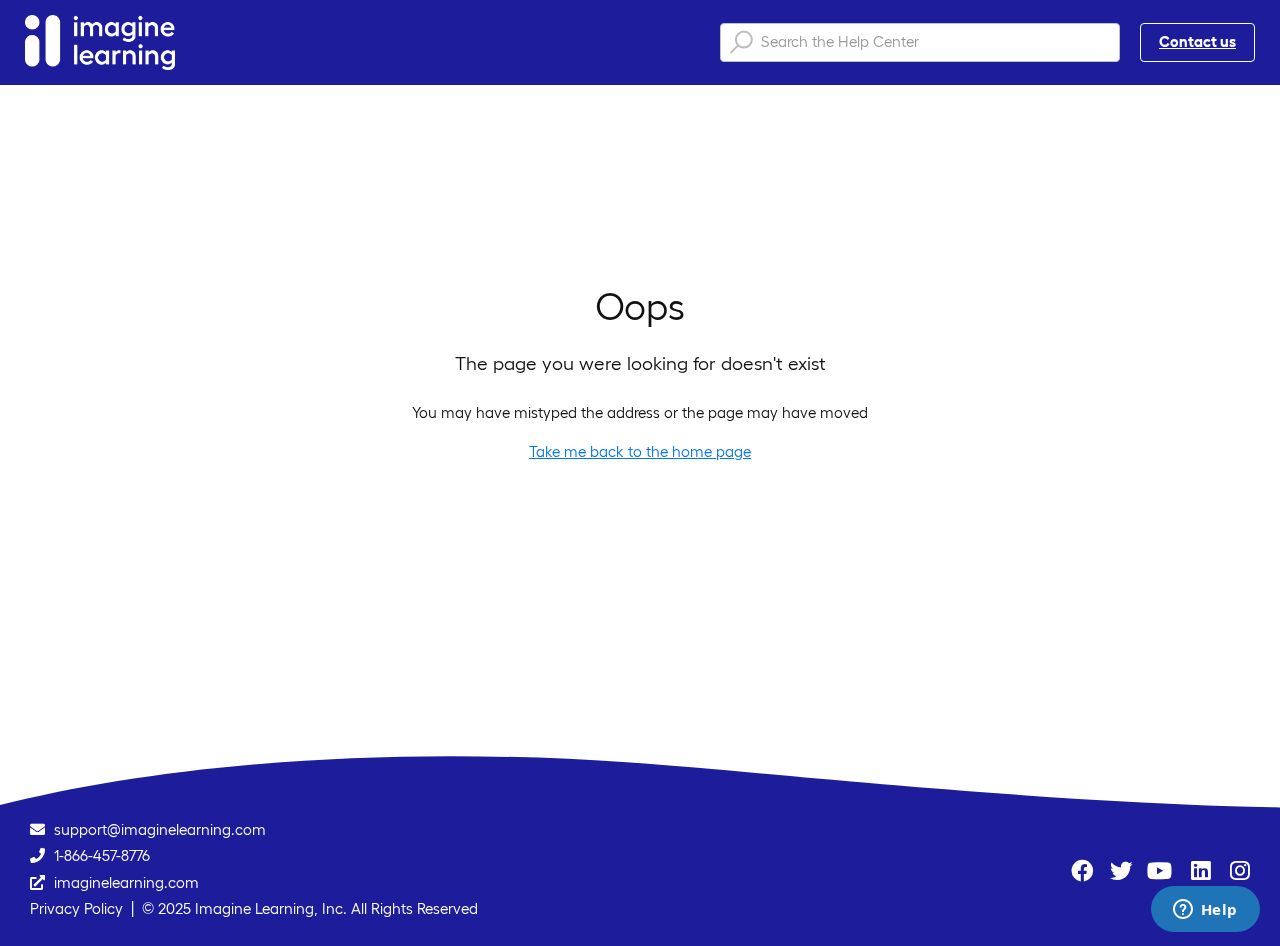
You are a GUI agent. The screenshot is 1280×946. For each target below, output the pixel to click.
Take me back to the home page (640, 451)
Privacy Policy (76, 908)
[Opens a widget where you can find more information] (1205, 911)
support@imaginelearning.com (160, 829)
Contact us (1197, 41)
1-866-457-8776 (102, 855)
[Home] (100, 42)
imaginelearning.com (126, 882)
